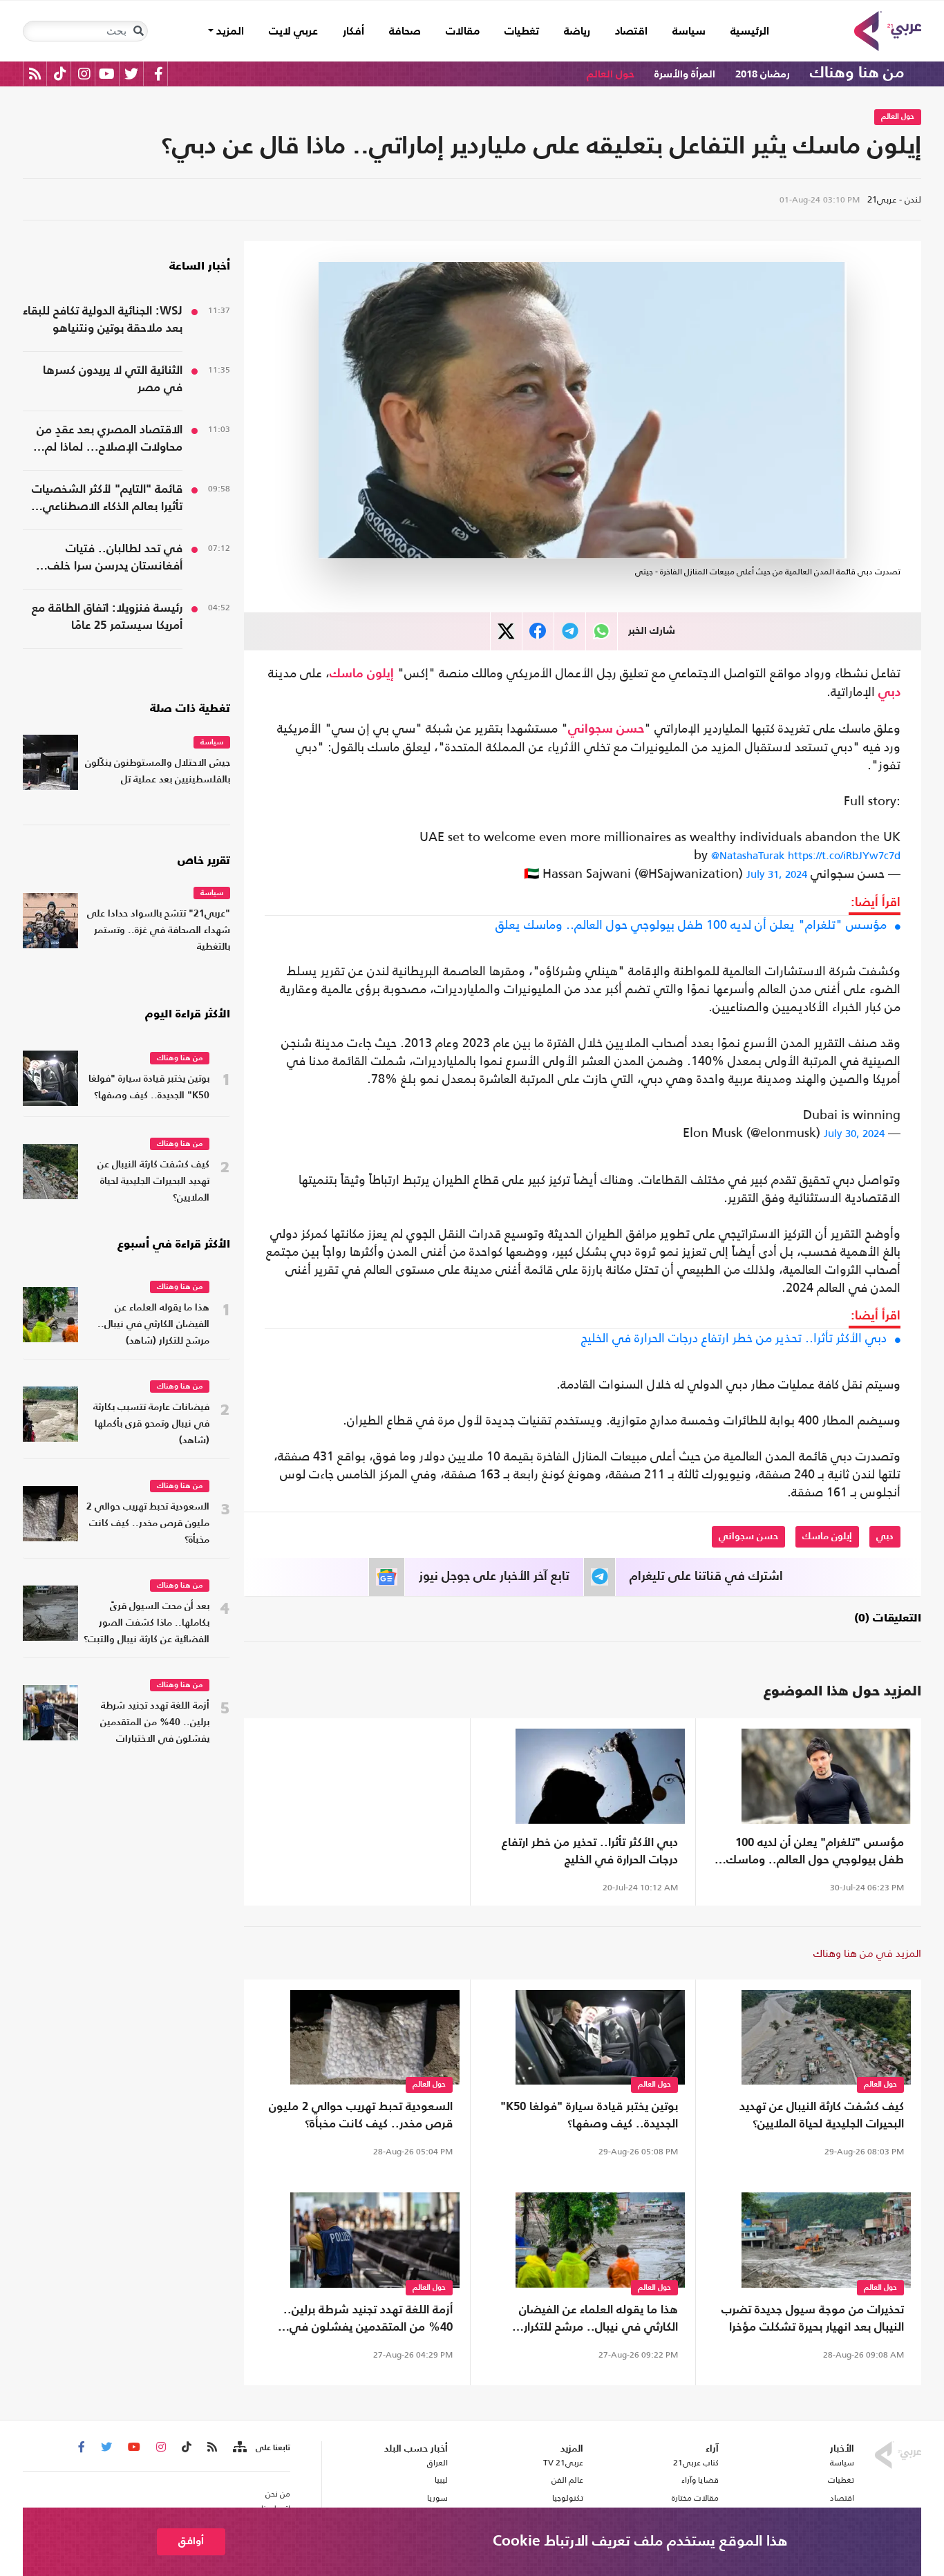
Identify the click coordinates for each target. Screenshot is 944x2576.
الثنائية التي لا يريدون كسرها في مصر (113, 379)
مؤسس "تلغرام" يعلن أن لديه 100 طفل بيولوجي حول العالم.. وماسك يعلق (691, 925)
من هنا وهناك (857, 73)
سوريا (437, 2498)
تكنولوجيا (568, 2498)
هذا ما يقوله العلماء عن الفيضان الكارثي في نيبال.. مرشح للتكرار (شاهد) (598, 2320)
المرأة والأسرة (685, 74)
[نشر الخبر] (506, 631)
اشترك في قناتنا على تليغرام (706, 1577)
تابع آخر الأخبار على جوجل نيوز (494, 1577)
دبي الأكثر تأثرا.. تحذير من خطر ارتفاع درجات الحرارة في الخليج (734, 1338)
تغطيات (522, 32)
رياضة (577, 32)
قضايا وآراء (700, 2480)
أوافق (191, 2541)
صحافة (405, 32)
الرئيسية (744, 31)
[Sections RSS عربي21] (239, 2447)
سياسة (689, 32)
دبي (889, 693)
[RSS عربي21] (35, 74)
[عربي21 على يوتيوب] (106, 74)
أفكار (353, 32)
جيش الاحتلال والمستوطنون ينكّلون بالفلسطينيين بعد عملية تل (158, 772)
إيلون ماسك (362, 674)
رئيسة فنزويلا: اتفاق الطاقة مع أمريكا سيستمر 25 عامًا (107, 617)
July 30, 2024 (854, 1133)
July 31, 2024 (777, 874)
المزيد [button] (229, 32)
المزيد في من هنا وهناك (867, 1953)
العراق (437, 2463)
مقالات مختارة (695, 2498)
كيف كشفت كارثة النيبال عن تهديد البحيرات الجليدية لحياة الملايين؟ (822, 2116)
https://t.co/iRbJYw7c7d (844, 855)
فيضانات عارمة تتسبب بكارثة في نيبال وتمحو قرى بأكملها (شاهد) (151, 1424)
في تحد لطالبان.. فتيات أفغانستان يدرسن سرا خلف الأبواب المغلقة (115, 559)
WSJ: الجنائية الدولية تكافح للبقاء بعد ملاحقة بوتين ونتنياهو (103, 320)
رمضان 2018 (763, 74)
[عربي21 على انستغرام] (84, 74)
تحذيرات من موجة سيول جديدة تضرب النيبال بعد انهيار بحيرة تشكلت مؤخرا (813, 2319)
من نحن (278, 2494)
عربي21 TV (563, 2463)
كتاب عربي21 (696, 2463)
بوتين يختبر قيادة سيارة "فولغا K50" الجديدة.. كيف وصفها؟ (589, 2116)
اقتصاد (631, 32)
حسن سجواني (606, 729)
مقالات (463, 32)
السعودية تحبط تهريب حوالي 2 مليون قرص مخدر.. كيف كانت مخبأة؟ (361, 2116)
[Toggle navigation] (138, 31)
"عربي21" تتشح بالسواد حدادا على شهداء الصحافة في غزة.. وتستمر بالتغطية (159, 931)
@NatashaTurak (748, 855)
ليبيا (441, 2480)
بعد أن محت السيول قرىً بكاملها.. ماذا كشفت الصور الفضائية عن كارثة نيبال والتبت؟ (147, 1623)
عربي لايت (293, 32)
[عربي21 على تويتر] (131, 74)
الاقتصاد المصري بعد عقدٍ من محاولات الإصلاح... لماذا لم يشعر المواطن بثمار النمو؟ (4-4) (104, 440)
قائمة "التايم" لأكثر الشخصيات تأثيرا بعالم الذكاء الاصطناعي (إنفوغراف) (107, 500)
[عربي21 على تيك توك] (60, 74)
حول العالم (611, 74)
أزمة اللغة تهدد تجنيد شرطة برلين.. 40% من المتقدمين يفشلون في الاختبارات (368, 2320)
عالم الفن (567, 2480)
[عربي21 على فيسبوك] (158, 74)
